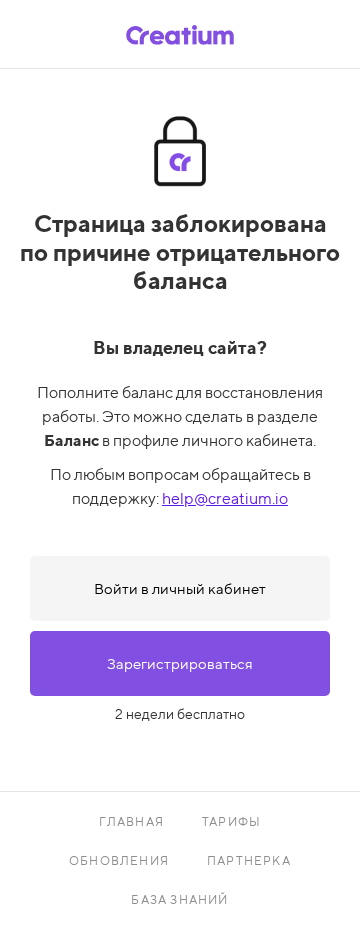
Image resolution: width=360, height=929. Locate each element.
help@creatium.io (225, 498)
